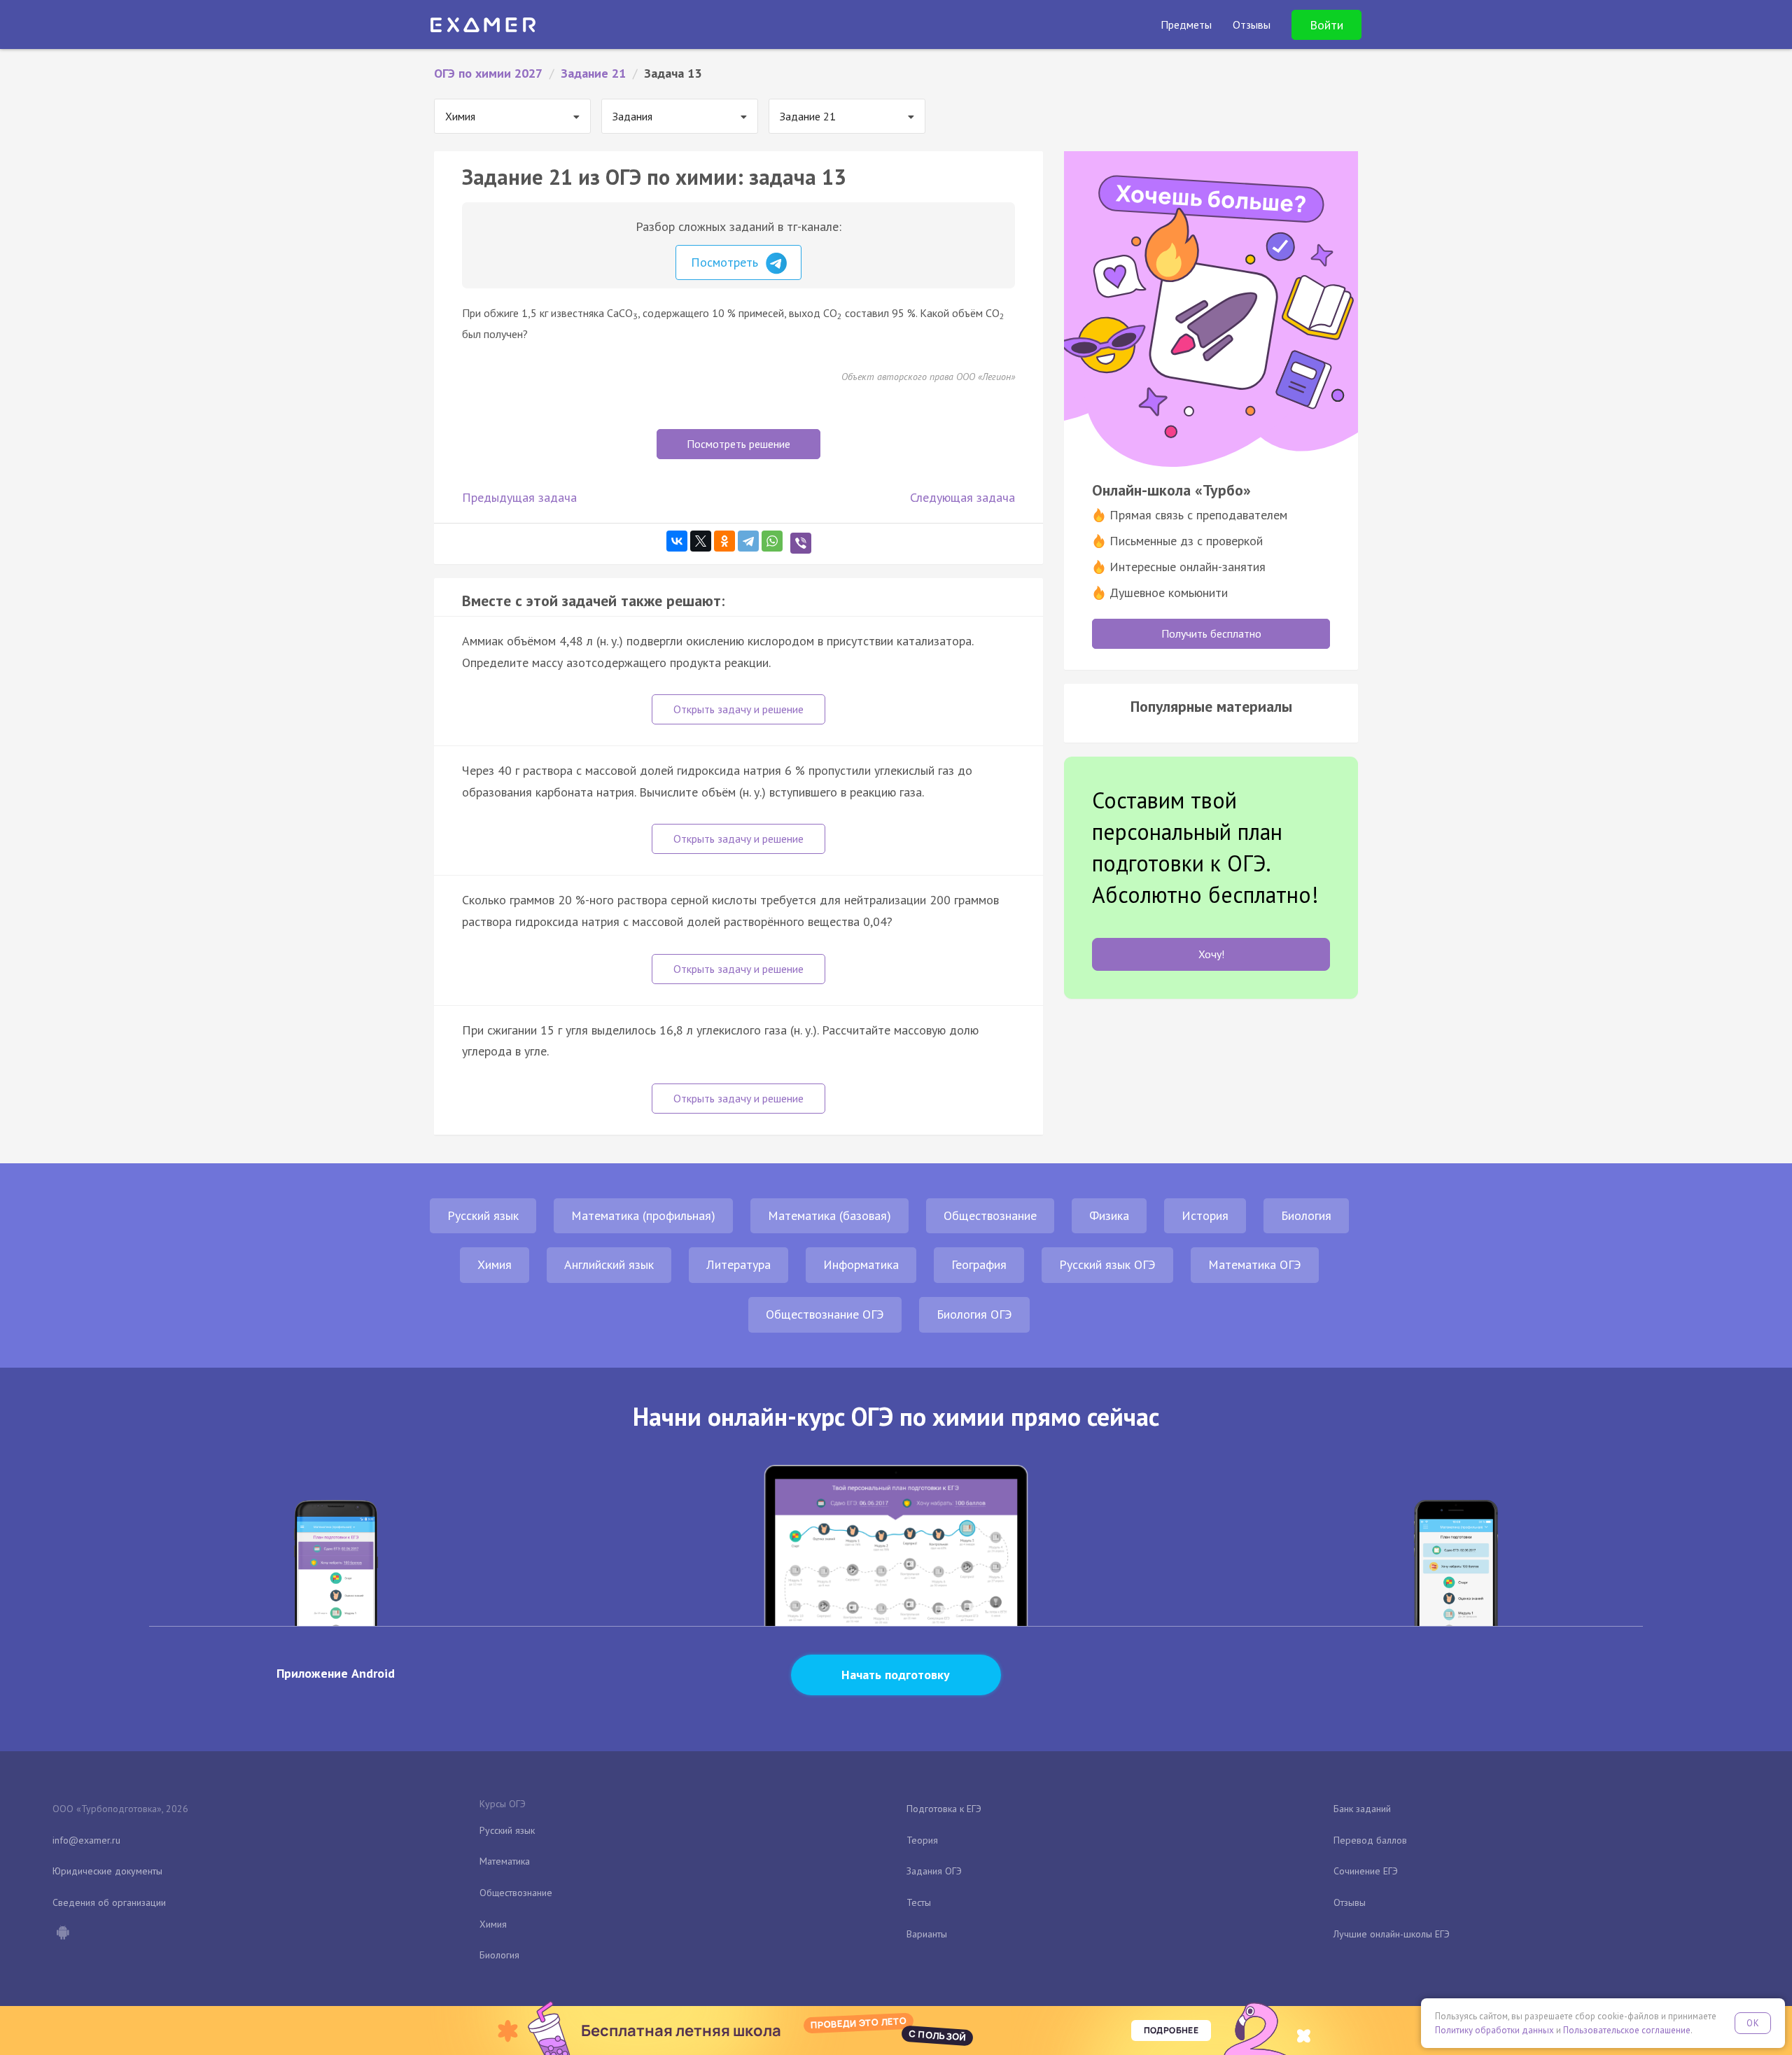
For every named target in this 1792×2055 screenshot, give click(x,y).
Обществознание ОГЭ (825, 1314)
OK (1753, 2023)
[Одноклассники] (724, 541)
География (979, 1264)
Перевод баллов (1370, 1840)
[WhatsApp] (772, 541)
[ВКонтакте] (677, 541)
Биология (1306, 1215)
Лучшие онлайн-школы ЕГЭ (1392, 1934)
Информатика (861, 1264)
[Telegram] (748, 541)
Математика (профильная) (643, 1215)
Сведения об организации (109, 1902)
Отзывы (1350, 1902)
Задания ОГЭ (934, 1871)
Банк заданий (1362, 1809)
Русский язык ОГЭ (1107, 1264)
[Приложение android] (62, 1934)
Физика (1109, 1215)
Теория (922, 1840)
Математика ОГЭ (1255, 1264)
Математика (505, 1861)
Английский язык (609, 1264)
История (1205, 1215)
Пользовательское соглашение (1627, 2030)
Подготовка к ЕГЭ (944, 1809)
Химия (495, 1264)
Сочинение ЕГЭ (1366, 1871)
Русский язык (483, 1215)
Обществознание (990, 1215)
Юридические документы (107, 1871)
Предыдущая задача (519, 497)
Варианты (927, 1934)
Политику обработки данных (1494, 2030)
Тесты (919, 1902)
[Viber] (801, 543)
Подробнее (1171, 2030)
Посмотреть (726, 262)
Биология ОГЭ (974, 1314)
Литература (738, 1264)
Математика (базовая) (829, 1215)
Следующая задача (962, 497)
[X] (701, 541)
